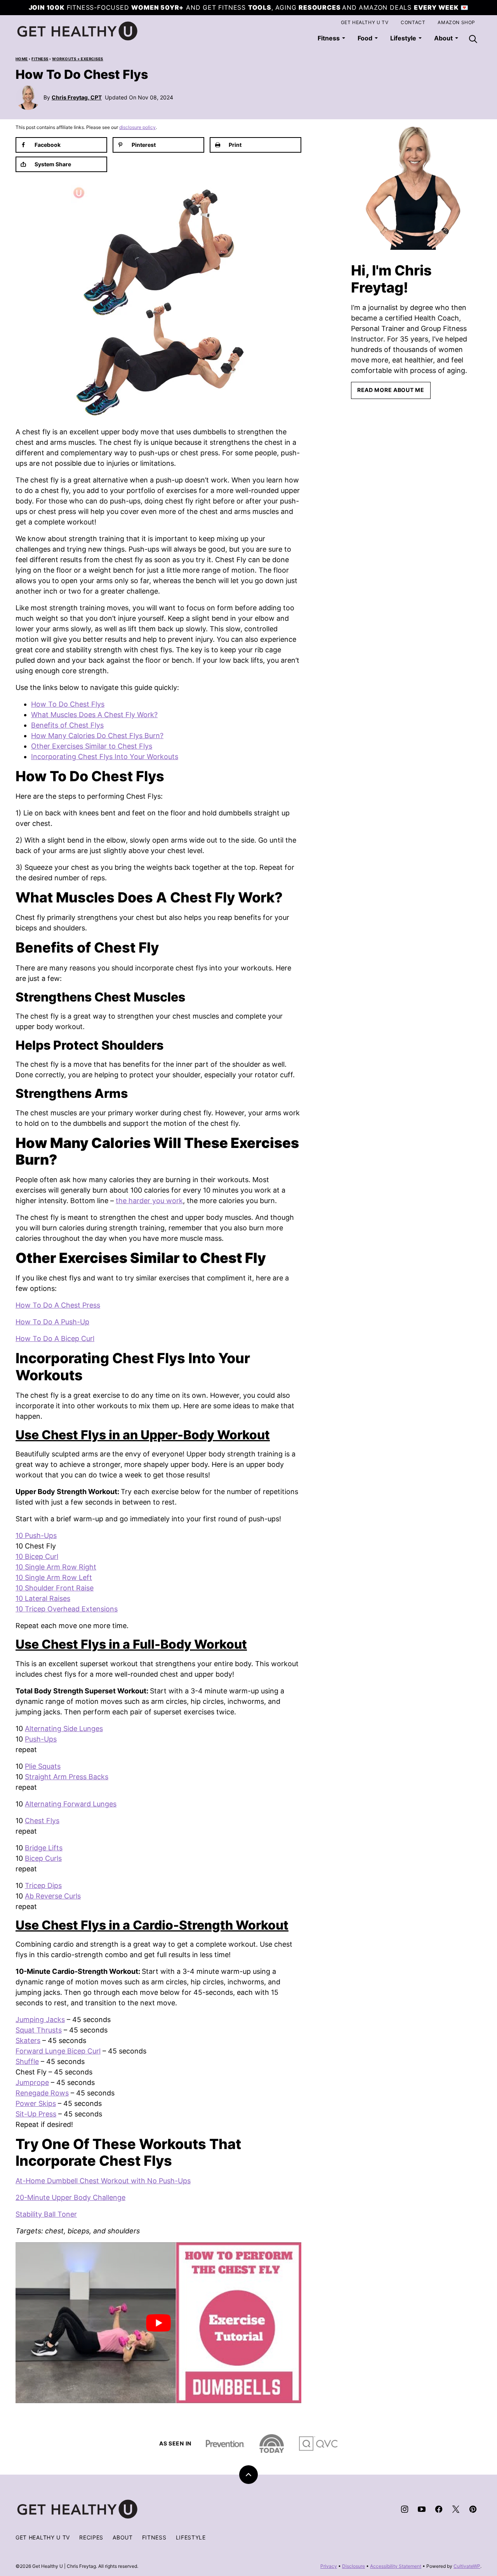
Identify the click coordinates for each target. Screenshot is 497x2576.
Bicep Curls (43, 1858)
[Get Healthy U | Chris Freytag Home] (78, 31)
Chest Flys (42, 1821)
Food (365, 38)
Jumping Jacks (40, 2020)
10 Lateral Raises (43, 1598)
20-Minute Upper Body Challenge (70, 2197)
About (123, 2537)
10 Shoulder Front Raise (55, 1588)
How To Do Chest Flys (68, 704)
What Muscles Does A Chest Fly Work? (94, 715)
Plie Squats (43, 1766)
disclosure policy (137, 127)
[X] (456, 2509)
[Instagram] (405, 2509)
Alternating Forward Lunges (71, 1804)
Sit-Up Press (36, 2114)
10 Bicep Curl (37, 1556)
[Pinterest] (473, 2509)
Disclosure (354, 2566)
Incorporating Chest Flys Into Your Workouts (105, 757)
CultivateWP (467, 2566)
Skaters (28, 2040)
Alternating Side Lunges (64, 1729)
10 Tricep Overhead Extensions (67, 1609)
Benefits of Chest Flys (67, 725)
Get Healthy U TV (365, 22)
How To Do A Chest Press (58, 1305)
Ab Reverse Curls (53, 1896)
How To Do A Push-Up (52, 1322)
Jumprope (32, 2082)
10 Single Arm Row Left (54, 1577)
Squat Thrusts (39, 2030)
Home (22, 59)
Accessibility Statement (396, 2566)
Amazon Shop (456, 22)
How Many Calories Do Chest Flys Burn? (97, 736)
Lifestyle (403, 38)
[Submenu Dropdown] (344, 38)
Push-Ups (41, 1739)
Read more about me (391, 390)
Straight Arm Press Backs (67, 1777)
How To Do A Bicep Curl (55, 1339)
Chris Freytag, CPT (77, 97)
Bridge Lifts (44, 1848)
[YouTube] (422, 2509)
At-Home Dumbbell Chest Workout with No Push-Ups (103, 2181)
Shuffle (27, 2061)
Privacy (329, 2566)
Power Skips (36, 2103)
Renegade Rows (42, 2093)
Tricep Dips (43, 1885)
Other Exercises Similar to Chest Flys (92, 746)
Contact (413, 22)
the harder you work (149, 1201)
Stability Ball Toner (46, 2214)
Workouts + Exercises (78, 59)
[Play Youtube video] (158, 2323)
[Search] (473, 39)
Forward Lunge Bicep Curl (58, 2051)
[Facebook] (439, 2509)
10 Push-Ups (36, 1535)
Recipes (91, 2537)
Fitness (329, 38)
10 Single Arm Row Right (56, 1567)
